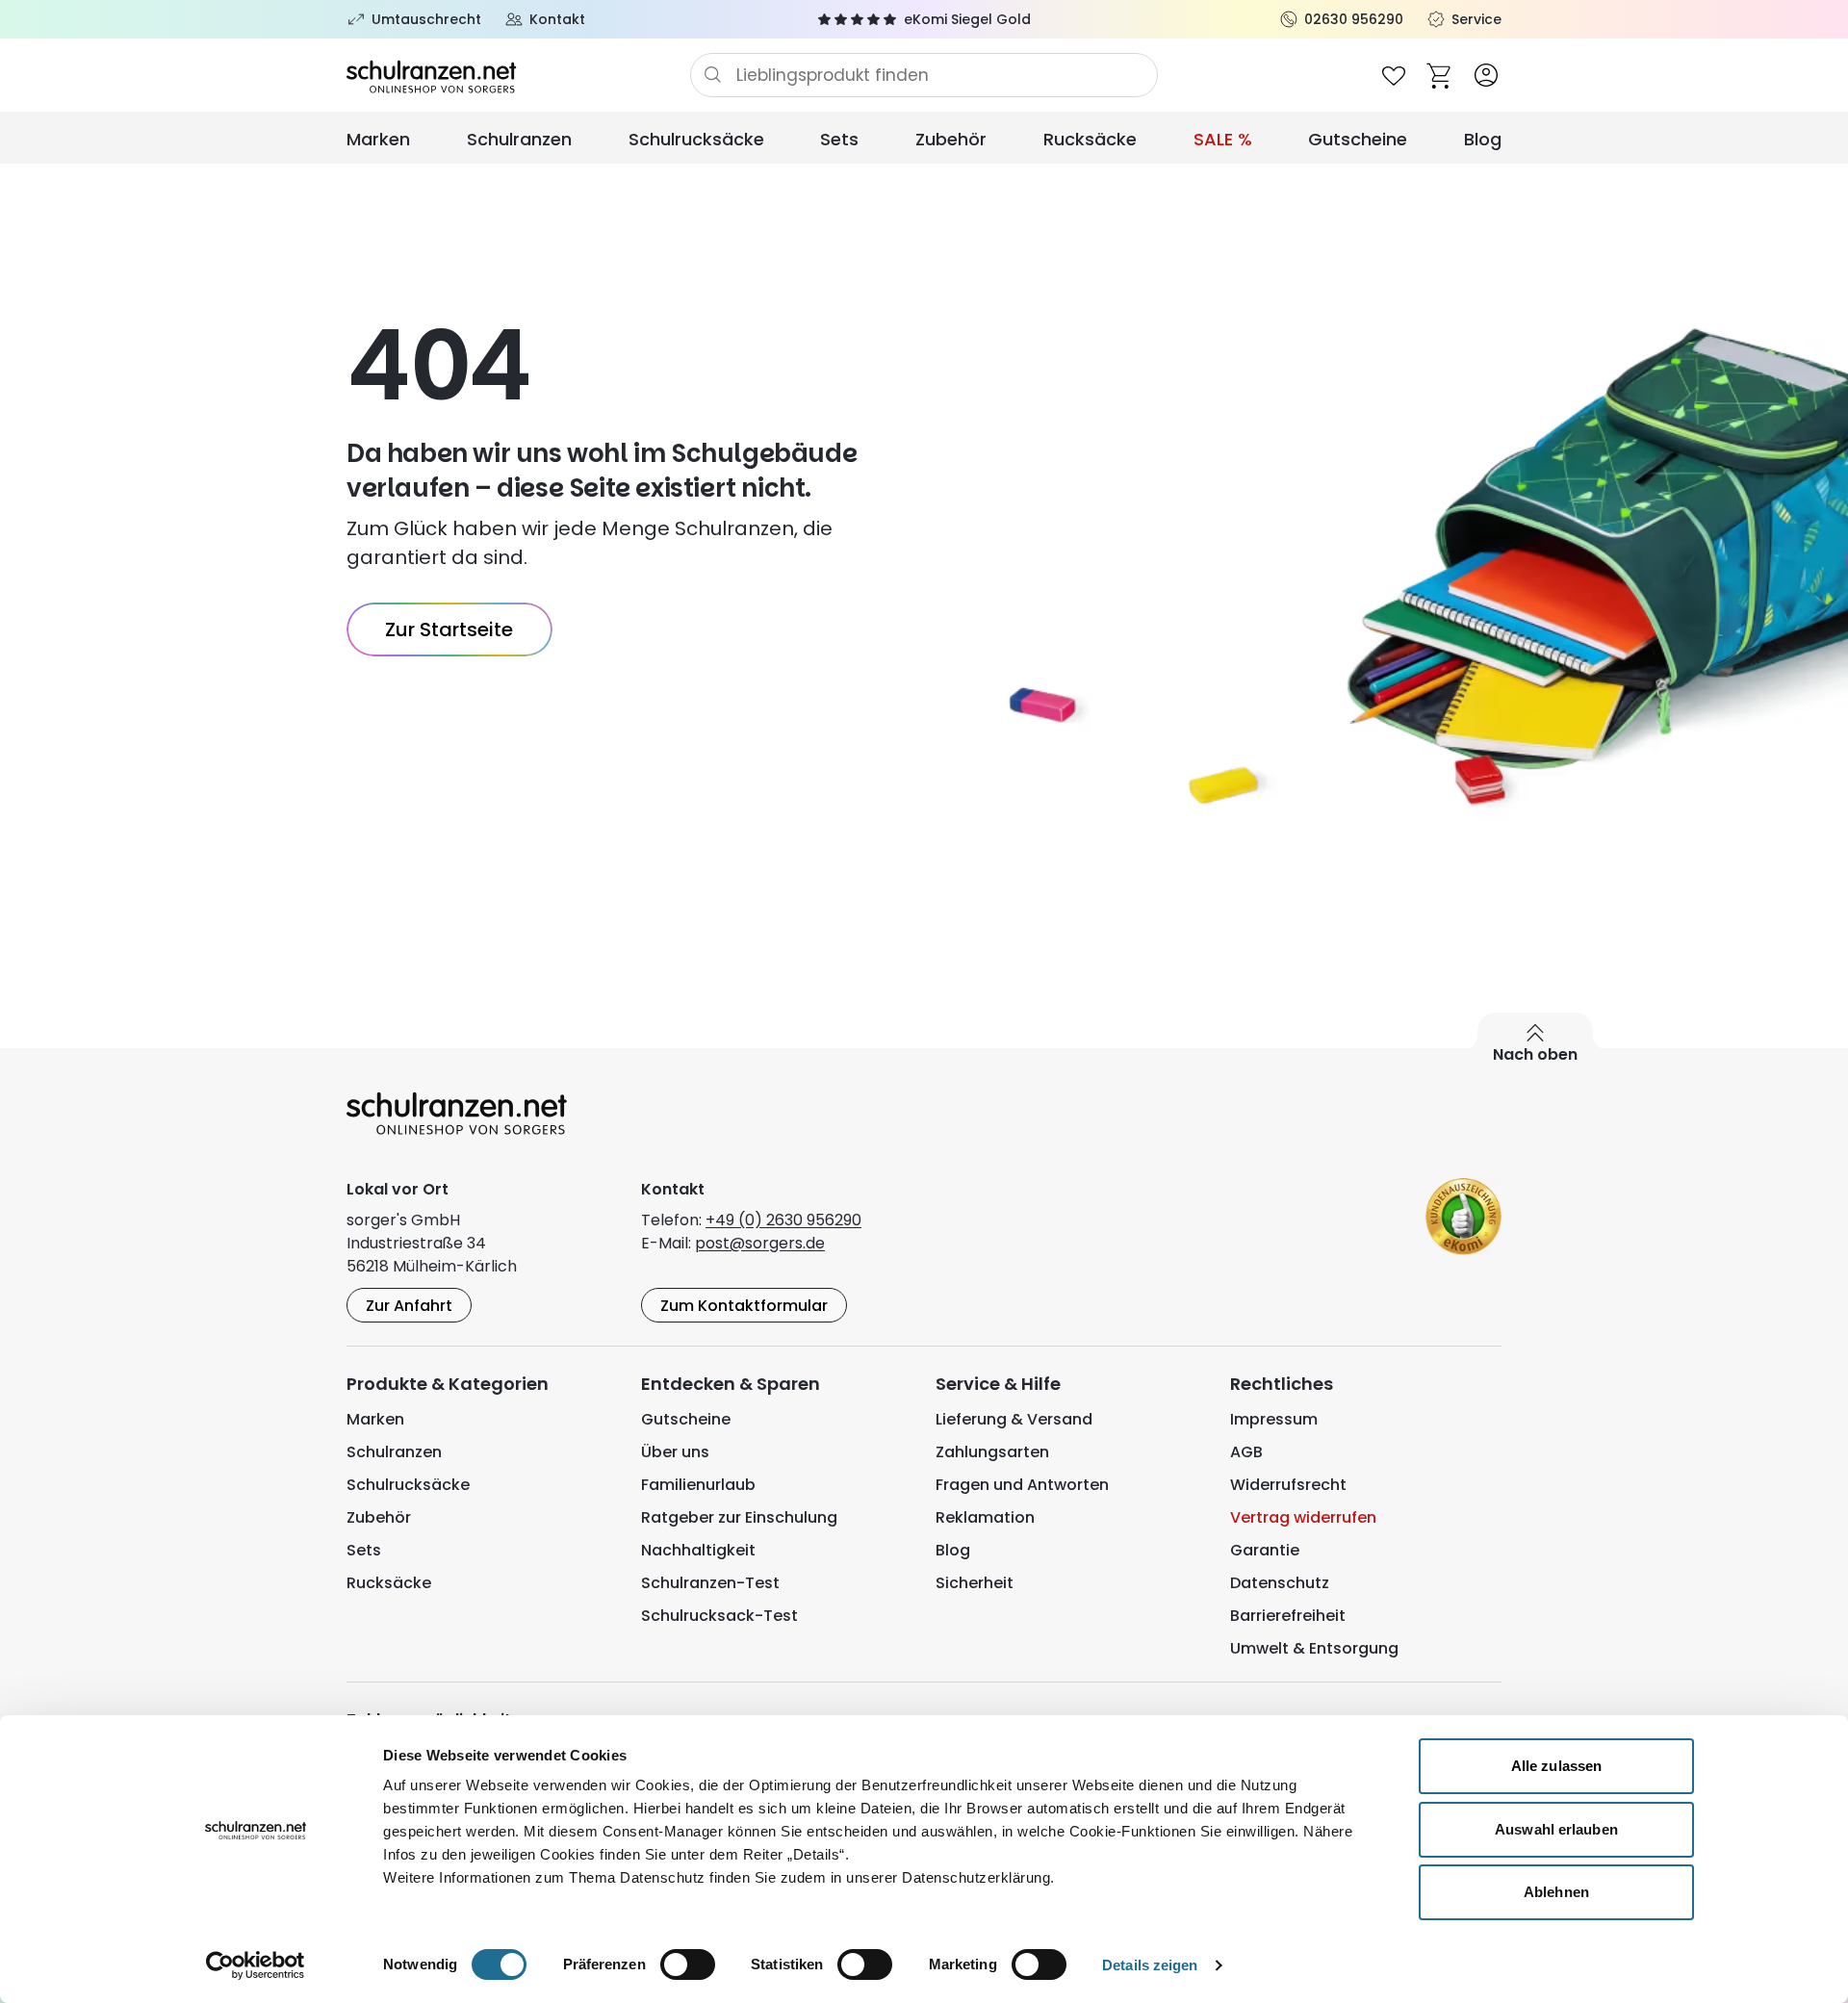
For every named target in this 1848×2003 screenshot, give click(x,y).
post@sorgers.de (760, 1243)
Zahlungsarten (992, 1452)
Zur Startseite (449, 629)
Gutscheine (1358, 139)
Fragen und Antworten (1022, 1485)
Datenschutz (1280, 1583)
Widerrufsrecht (1288, 1485)
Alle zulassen (1556, 1766)
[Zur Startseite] (518, 75)
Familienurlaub (698, 1485)
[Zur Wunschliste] (1394, 75)
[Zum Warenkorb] (1440, 75)
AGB (1246, 1452)
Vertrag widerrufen (1303, 1517)
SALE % (1223, 139)
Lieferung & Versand (1014, 1419)
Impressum (1274, 1419)
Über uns (675, 1452)
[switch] (688, 1964)
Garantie (1265, 1550)
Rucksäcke (1090, 139)
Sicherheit (975, 1583)
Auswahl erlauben (1556, 1829)
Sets (839, 139)
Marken (378, 139)
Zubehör (951, 139)
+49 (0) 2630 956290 (783, 1220)
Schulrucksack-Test (719, 1616)
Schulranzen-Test (710, 1583)
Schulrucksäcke (696, 139)
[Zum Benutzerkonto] (1486, 75)
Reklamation (985, 1517)
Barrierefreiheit (1288, 1616)
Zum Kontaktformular (744, 1306)
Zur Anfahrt (409, 1306)
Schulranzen (519, 139)
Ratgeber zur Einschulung (739, 1517)
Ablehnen (1556, 1892)
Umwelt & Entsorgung (1314, 1648)
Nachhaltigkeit (698, 1550)
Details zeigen (1150, 1965)
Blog (1483, 139)
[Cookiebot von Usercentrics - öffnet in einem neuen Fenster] (256, 1965)
